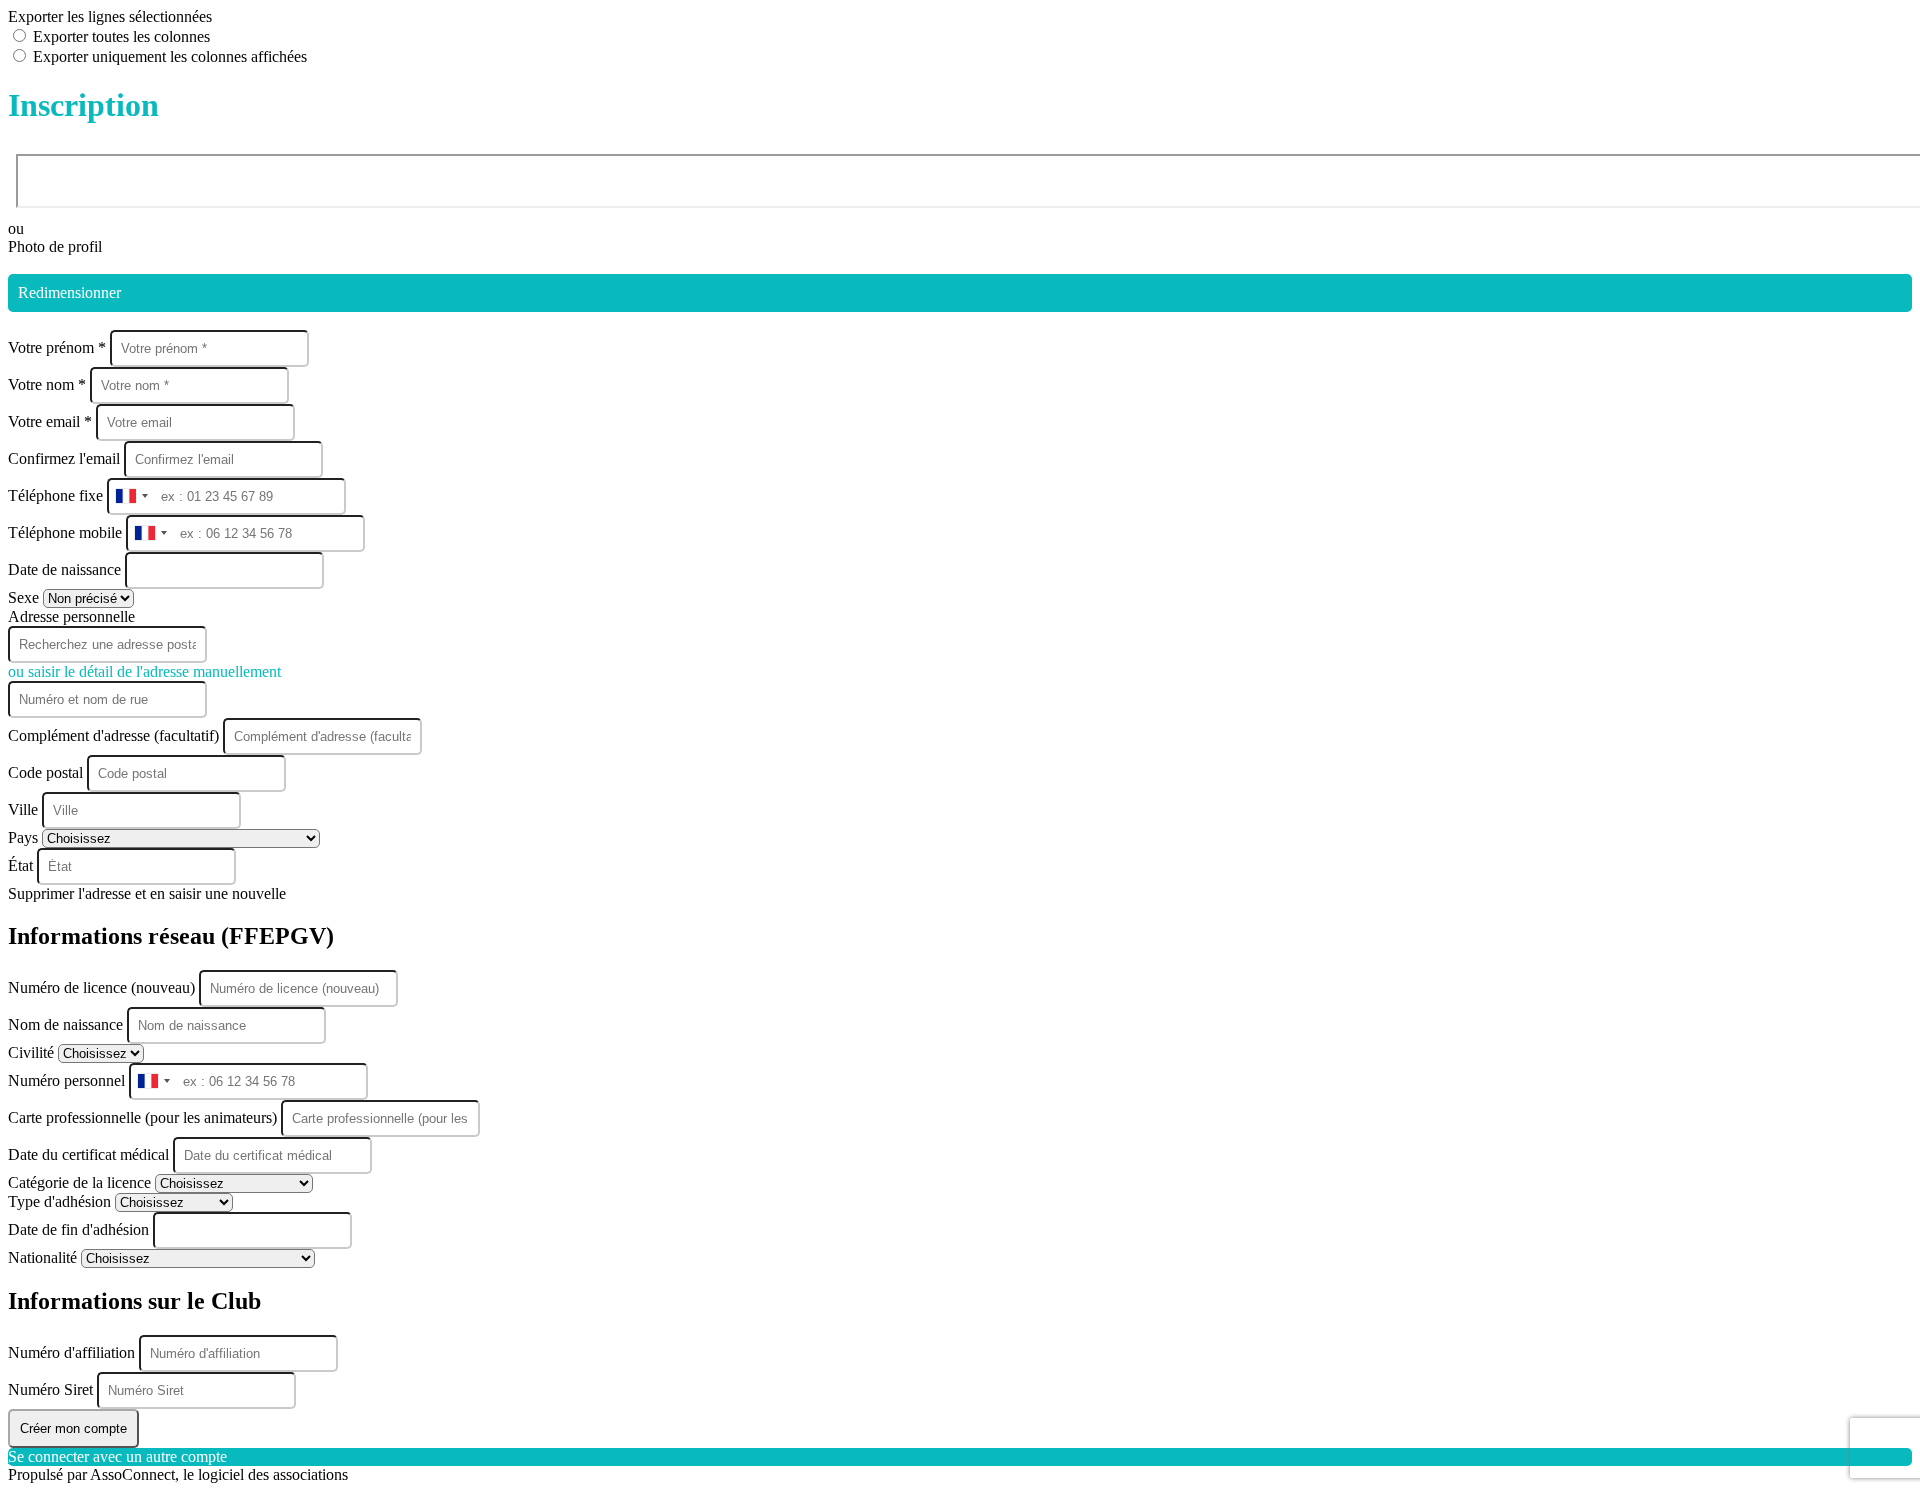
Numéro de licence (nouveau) (103, 987)
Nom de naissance (67, 1024)
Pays (25, 837)
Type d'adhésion (61, 1201)
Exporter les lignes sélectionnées (110, 16)
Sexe (25, 597)
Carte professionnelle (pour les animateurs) (144, 1117)
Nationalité (44, 1257)
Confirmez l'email (64, 458)
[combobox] (131, 496)
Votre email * (52, 421)
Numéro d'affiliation (73, 1352)
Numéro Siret (52, 1389)
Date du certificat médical (90, 1154)
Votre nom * (49, 384)
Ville (25, 809)
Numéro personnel (68, 1080)
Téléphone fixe (57, 495)
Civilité (33, 1052)
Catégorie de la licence (81, 1182)
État (22, 865)
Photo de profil (55, 246)
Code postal (45, 772)
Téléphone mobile (67, 532)
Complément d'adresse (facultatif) (115, 735)
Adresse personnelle (71, 616)
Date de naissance (66, 569)
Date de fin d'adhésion (80, 1229)
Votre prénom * (59, 347)
